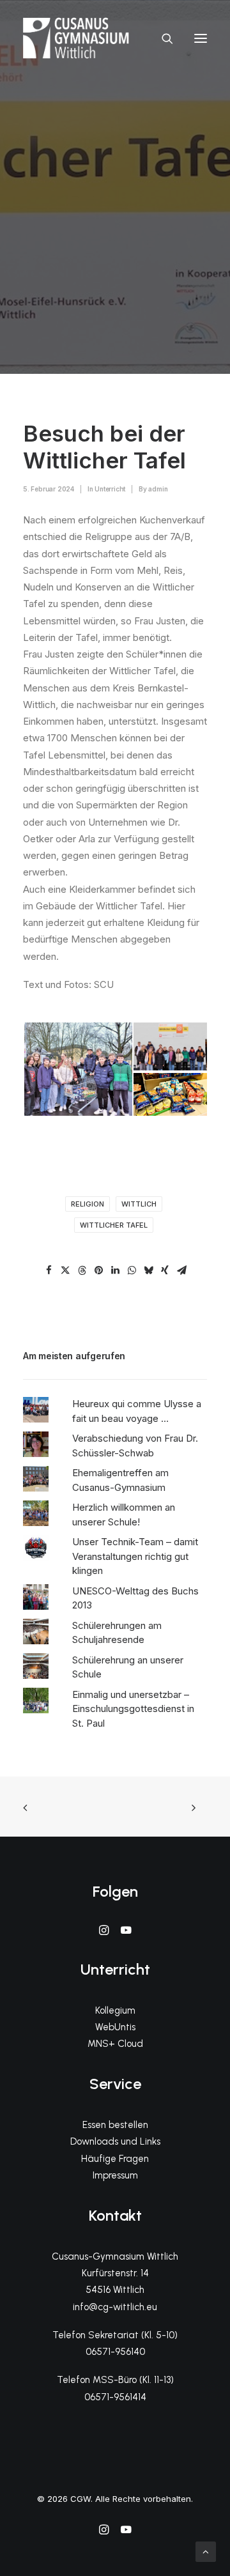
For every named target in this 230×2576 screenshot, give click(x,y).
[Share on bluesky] (148, 1270)
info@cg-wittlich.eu (115, 2307)
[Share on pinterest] (98, 1270)
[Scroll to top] (206, 2551)
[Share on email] (181, 1270)
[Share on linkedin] (115, 1270)
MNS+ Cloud (115, 2044)
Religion (88, 1204)
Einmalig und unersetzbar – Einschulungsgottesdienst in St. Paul (133, 1709)
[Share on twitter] (65, 1270)
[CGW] (76, 38)
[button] (201, 38)
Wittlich (139, 1204)
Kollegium (115, 2010)
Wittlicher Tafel (114, 1225)
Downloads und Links (115, 2141)
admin (158, 489)
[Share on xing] (165, 1270)
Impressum (115, 2175)
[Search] (162, 38)
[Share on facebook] (49, 1270)
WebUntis (115, 2027)
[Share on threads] (82, 1270)
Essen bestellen (115, 2125)
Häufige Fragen (115, 2159)
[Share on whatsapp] (132, 1270)
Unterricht (110, 489)
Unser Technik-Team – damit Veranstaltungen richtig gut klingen (135, 1556)
